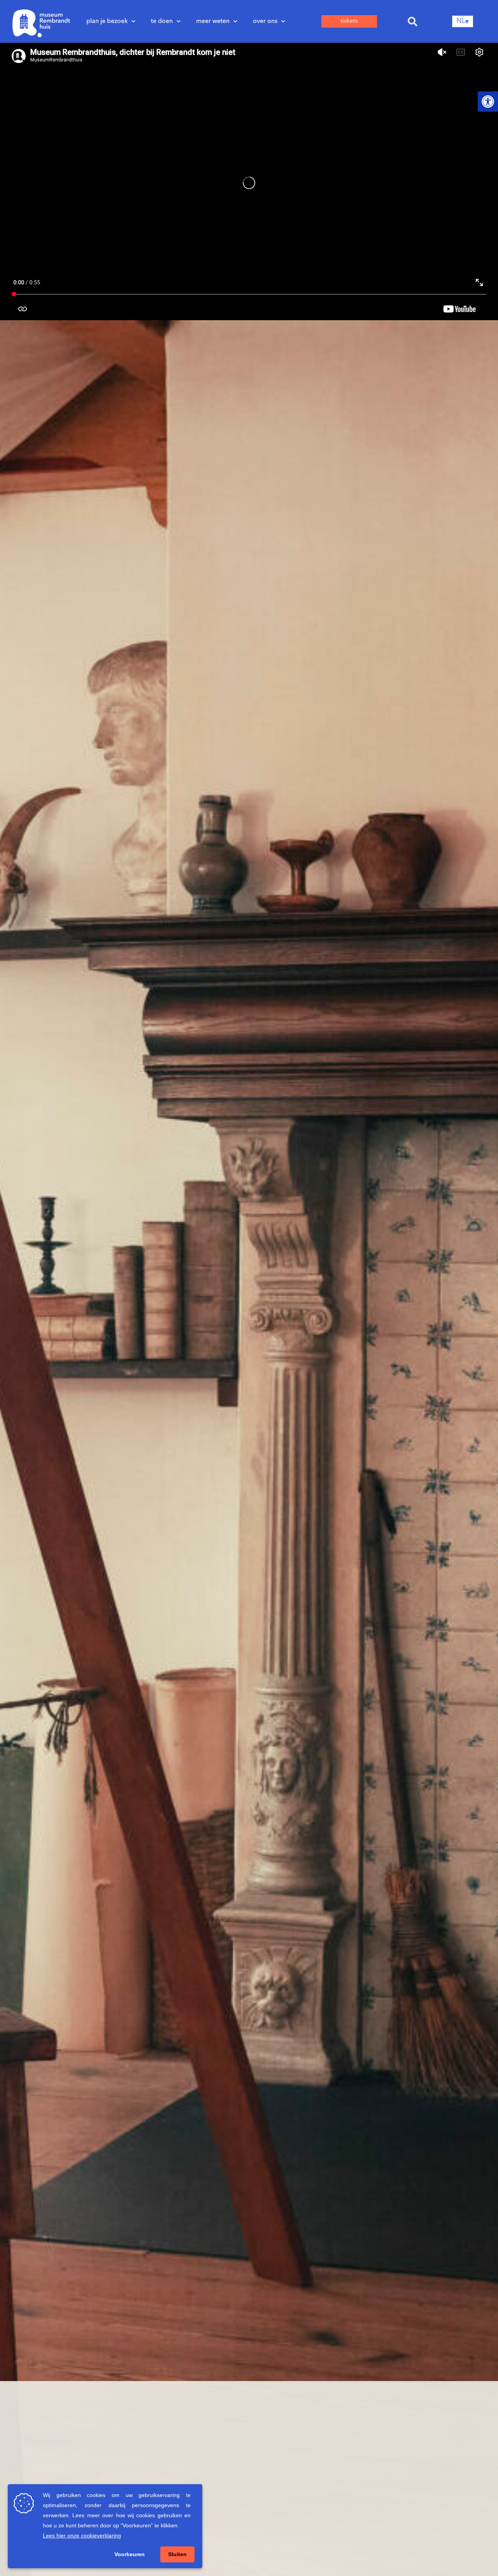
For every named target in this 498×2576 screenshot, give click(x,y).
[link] (488, 102)
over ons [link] (265, 21)
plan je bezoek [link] (107, 21)
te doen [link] (162, 21)
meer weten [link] (213, 21)
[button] (413, 21)
